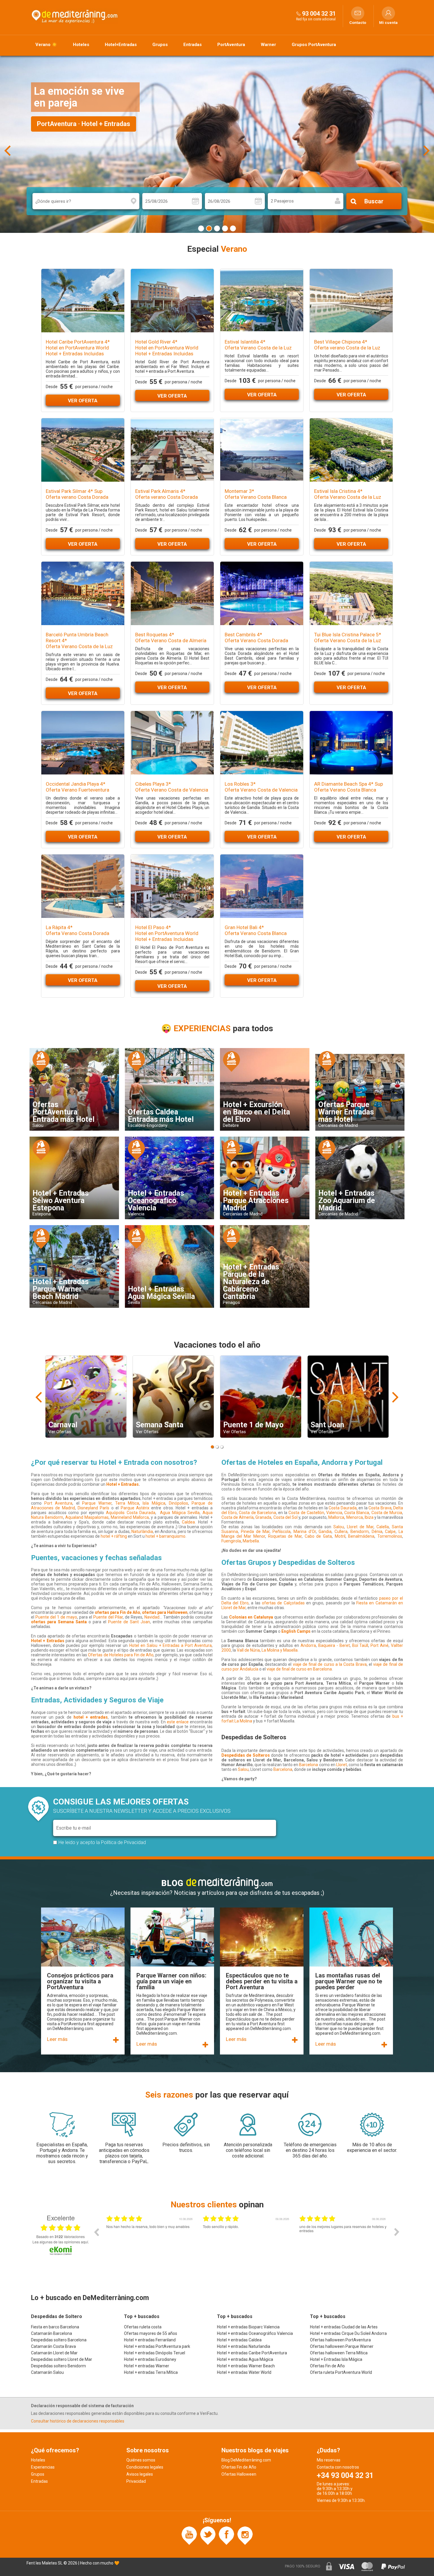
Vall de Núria (248, 1650)
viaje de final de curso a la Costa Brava (330, 1664)
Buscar (374, 201)
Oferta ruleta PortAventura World (341, 2372)
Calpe (390, 1531)
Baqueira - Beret (334, 1645)
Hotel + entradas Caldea (239, 2340)
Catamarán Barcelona (52, 2333)
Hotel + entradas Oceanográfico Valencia (255, 2333)
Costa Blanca (357, 1513)
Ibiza (369, 1517)
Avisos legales (140, 2474)
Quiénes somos (141, 2460)
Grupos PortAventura (314, 45)
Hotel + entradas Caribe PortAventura (252, 2353)
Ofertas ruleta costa (143, 2327)
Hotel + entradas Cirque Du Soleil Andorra (348, 2333)
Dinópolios (178, 1503)
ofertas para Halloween (165, 1612)
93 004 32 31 (319, 14)
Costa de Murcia (387, 1513)
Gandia (325, 1531)
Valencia (334, 1513)
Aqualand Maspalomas (87, 1517)
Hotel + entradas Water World (244, 2372)
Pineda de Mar (255, 1531)
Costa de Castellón (306, 1513)
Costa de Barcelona (257, 1513)
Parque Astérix (135, 1508)
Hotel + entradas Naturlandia (244, 2346)
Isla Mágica (154, 1503)
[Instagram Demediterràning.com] (245, 2535)
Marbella (251, 1541)
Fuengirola (231, 1541)
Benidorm (360, 1531)
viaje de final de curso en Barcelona (299, 1669)
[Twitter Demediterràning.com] (208, 2535)
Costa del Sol (285, 1517)
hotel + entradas (91, 1717)
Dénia (377, 1531)
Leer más (57, 2039)
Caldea (188, 1522)
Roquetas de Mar (285, 1536)
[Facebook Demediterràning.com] (226, 2535)
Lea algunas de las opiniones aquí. (61, 2242)
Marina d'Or (305, 1531)
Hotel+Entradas (121, 45)
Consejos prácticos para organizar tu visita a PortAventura (80, 1981)
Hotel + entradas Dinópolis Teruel (155, 2353)
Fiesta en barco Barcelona (55, 2327)
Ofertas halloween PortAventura (340, 2340)
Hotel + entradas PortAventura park (157, 2346)
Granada (263, 1517)
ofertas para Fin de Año (118, 1612)
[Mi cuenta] (388, 13)
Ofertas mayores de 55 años (151, 2333)
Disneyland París (93, 1508)
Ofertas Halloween (239, 2474)
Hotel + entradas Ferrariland (150, 2340)
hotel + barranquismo (165, 1536)
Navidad (152, 1617)
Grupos (160, 45)
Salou (339, 1527)
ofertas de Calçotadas (283, 1603)
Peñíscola (282, 1531)
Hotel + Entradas (123, 1484)
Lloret (342, 1765)
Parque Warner (97, 1503)
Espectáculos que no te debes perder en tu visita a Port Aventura (262, 1981)
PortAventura (231, 45)
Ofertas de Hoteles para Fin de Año (121, 1655)
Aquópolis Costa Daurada (131, 1513)
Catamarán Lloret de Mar (54, 2353)
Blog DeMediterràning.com (246, 2460)
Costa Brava (380, 1508)
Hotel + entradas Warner (147, 2366)
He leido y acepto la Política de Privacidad (102, 1842)
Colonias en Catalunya (251, 1617)
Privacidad (136, 2481)
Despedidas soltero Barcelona (59, 2340)
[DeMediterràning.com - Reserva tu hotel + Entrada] (75, 16)
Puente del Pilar (108, 1617)
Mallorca (336, 1517)
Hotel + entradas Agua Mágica (245, 2359)
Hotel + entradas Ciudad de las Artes (344, 2327)
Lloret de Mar (360, 1527)
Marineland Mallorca (130, 1517)
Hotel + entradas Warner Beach (246, 2366)
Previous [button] (96, 2232)
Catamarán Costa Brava (53, 2346)
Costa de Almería (238, 1517)
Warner (268, 45)
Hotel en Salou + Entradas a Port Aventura (171, 1645)
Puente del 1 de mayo (56, 1617)
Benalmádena (361, 1536)
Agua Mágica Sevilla (180, 1513)
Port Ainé (380, 1645)
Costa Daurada (343, 1508)
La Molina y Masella (280, 1650)
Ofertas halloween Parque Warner (342, 2346)
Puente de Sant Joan (128, 1622)
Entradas (192, 45)
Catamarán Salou (47, 2372)
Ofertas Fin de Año (327, 2366)
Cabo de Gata (318, 1536)
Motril (340, 1536)
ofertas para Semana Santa (59, 1622)
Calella (383, 1527)
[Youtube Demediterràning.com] (189, 2535)
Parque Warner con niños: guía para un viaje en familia (171, 1981)
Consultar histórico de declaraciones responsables (78, 2421)
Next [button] (397, 2232)
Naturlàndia (142, 1531)
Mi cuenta (388, 23)
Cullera (341, 1531)
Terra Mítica (127, 1503)
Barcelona (309, 1765)
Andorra (308, 1645)
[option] (150, 2236)
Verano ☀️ (46, 45)
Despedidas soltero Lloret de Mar (62, 2359)
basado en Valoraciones (61, 2237)
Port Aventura (58, 1503)
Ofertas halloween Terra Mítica (339, 2353)
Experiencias (43, 2467)
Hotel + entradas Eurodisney (150, 2359)
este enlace (178, 1722)
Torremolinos (390, 1536)
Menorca (355, 1517)
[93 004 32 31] (298, 13)
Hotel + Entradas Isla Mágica (336, 2359)
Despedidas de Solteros (246, 1755)
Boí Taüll (360, 1645)
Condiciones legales (145, 2467)
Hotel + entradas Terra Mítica (151, 2372)
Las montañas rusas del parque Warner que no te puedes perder (349, 1981)
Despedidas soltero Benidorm (58, 2366)
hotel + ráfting (114, 1536)
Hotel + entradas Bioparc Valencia (248, 2327)
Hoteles (81, 45)
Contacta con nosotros (338, 2467)
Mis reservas (329, 2460)
